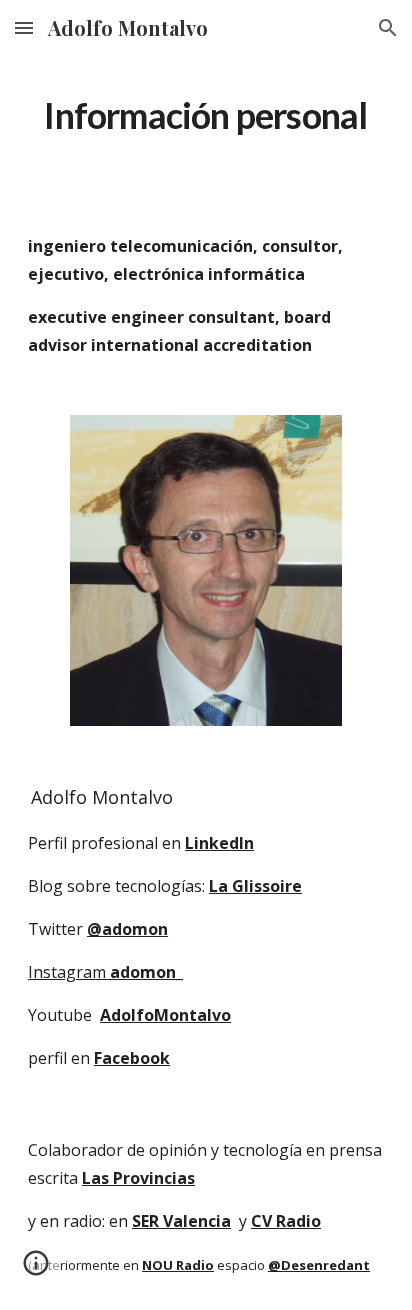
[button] (24, 27)
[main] (206, 115)
